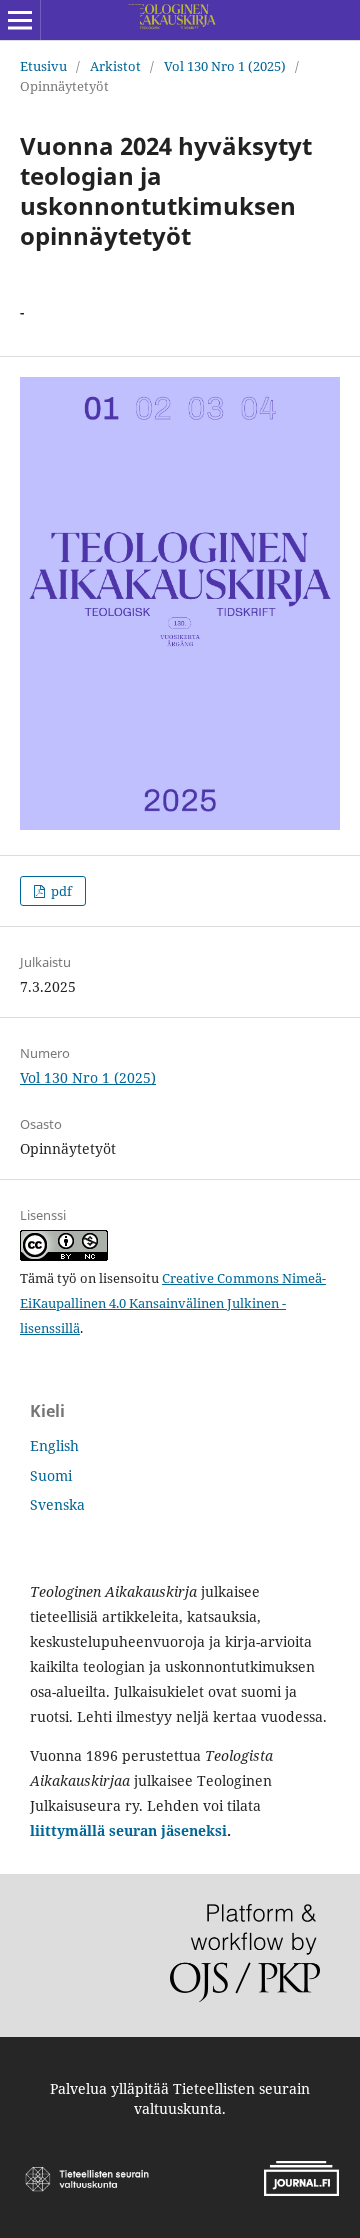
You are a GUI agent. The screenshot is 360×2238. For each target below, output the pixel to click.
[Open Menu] (20, 20)
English (54, 1445)
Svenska (57, 1504)
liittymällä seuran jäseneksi (128, 1830)
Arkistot (115, 66)
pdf (60, 891)
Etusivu (43, 66)
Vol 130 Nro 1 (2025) (225, 66)
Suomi (51, 1475)
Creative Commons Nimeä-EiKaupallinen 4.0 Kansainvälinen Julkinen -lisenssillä (173, 1303)
